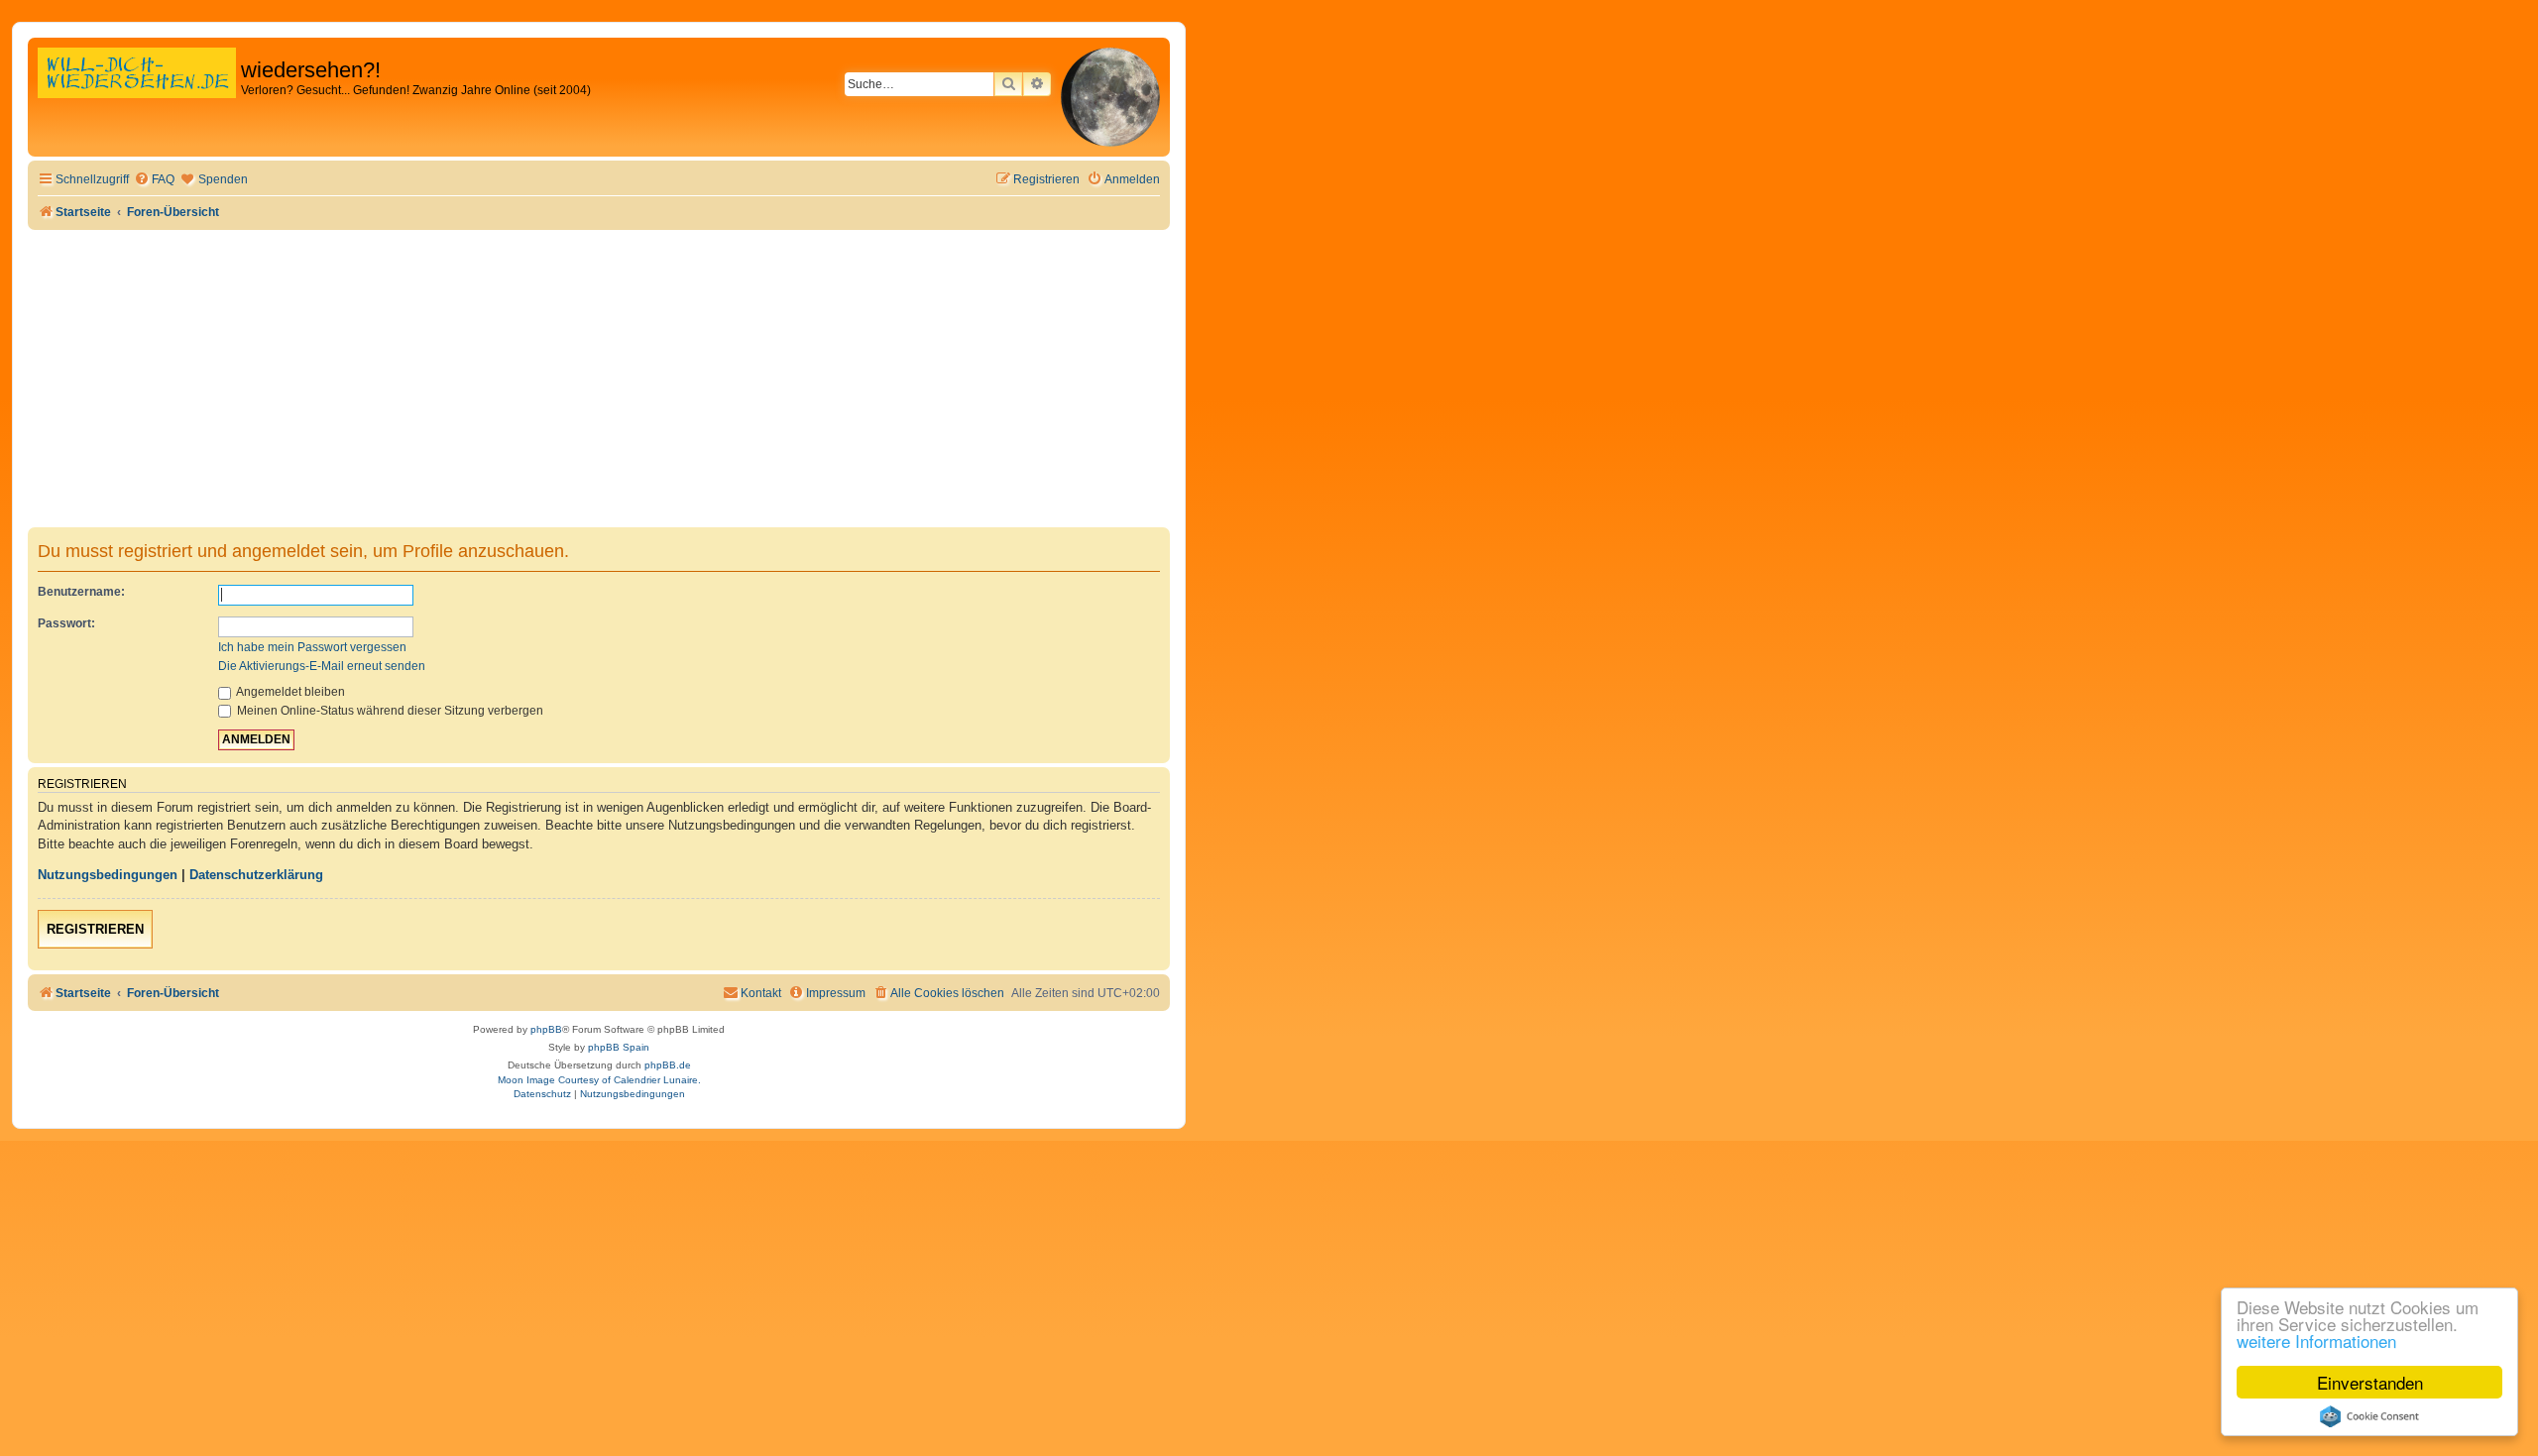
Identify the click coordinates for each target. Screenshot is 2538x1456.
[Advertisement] (599, 379)
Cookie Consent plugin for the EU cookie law (2369, 1416)
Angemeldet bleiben (289, 692)
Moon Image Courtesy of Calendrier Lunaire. (599, 1080)
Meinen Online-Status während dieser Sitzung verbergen (389, 711)
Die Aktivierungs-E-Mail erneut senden (322, 666)
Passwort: (66, 623)
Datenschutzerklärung (256, 875)
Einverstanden (2370, 1382)
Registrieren (95, 929)
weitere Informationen (2316, 1341)
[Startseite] (137, 94)
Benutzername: (81, 592)
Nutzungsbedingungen (108, 875)
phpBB (546, 1029)
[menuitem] (154, 180)
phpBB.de (668, 1065)
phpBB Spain (619, 1047)
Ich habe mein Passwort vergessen (312, 647)
